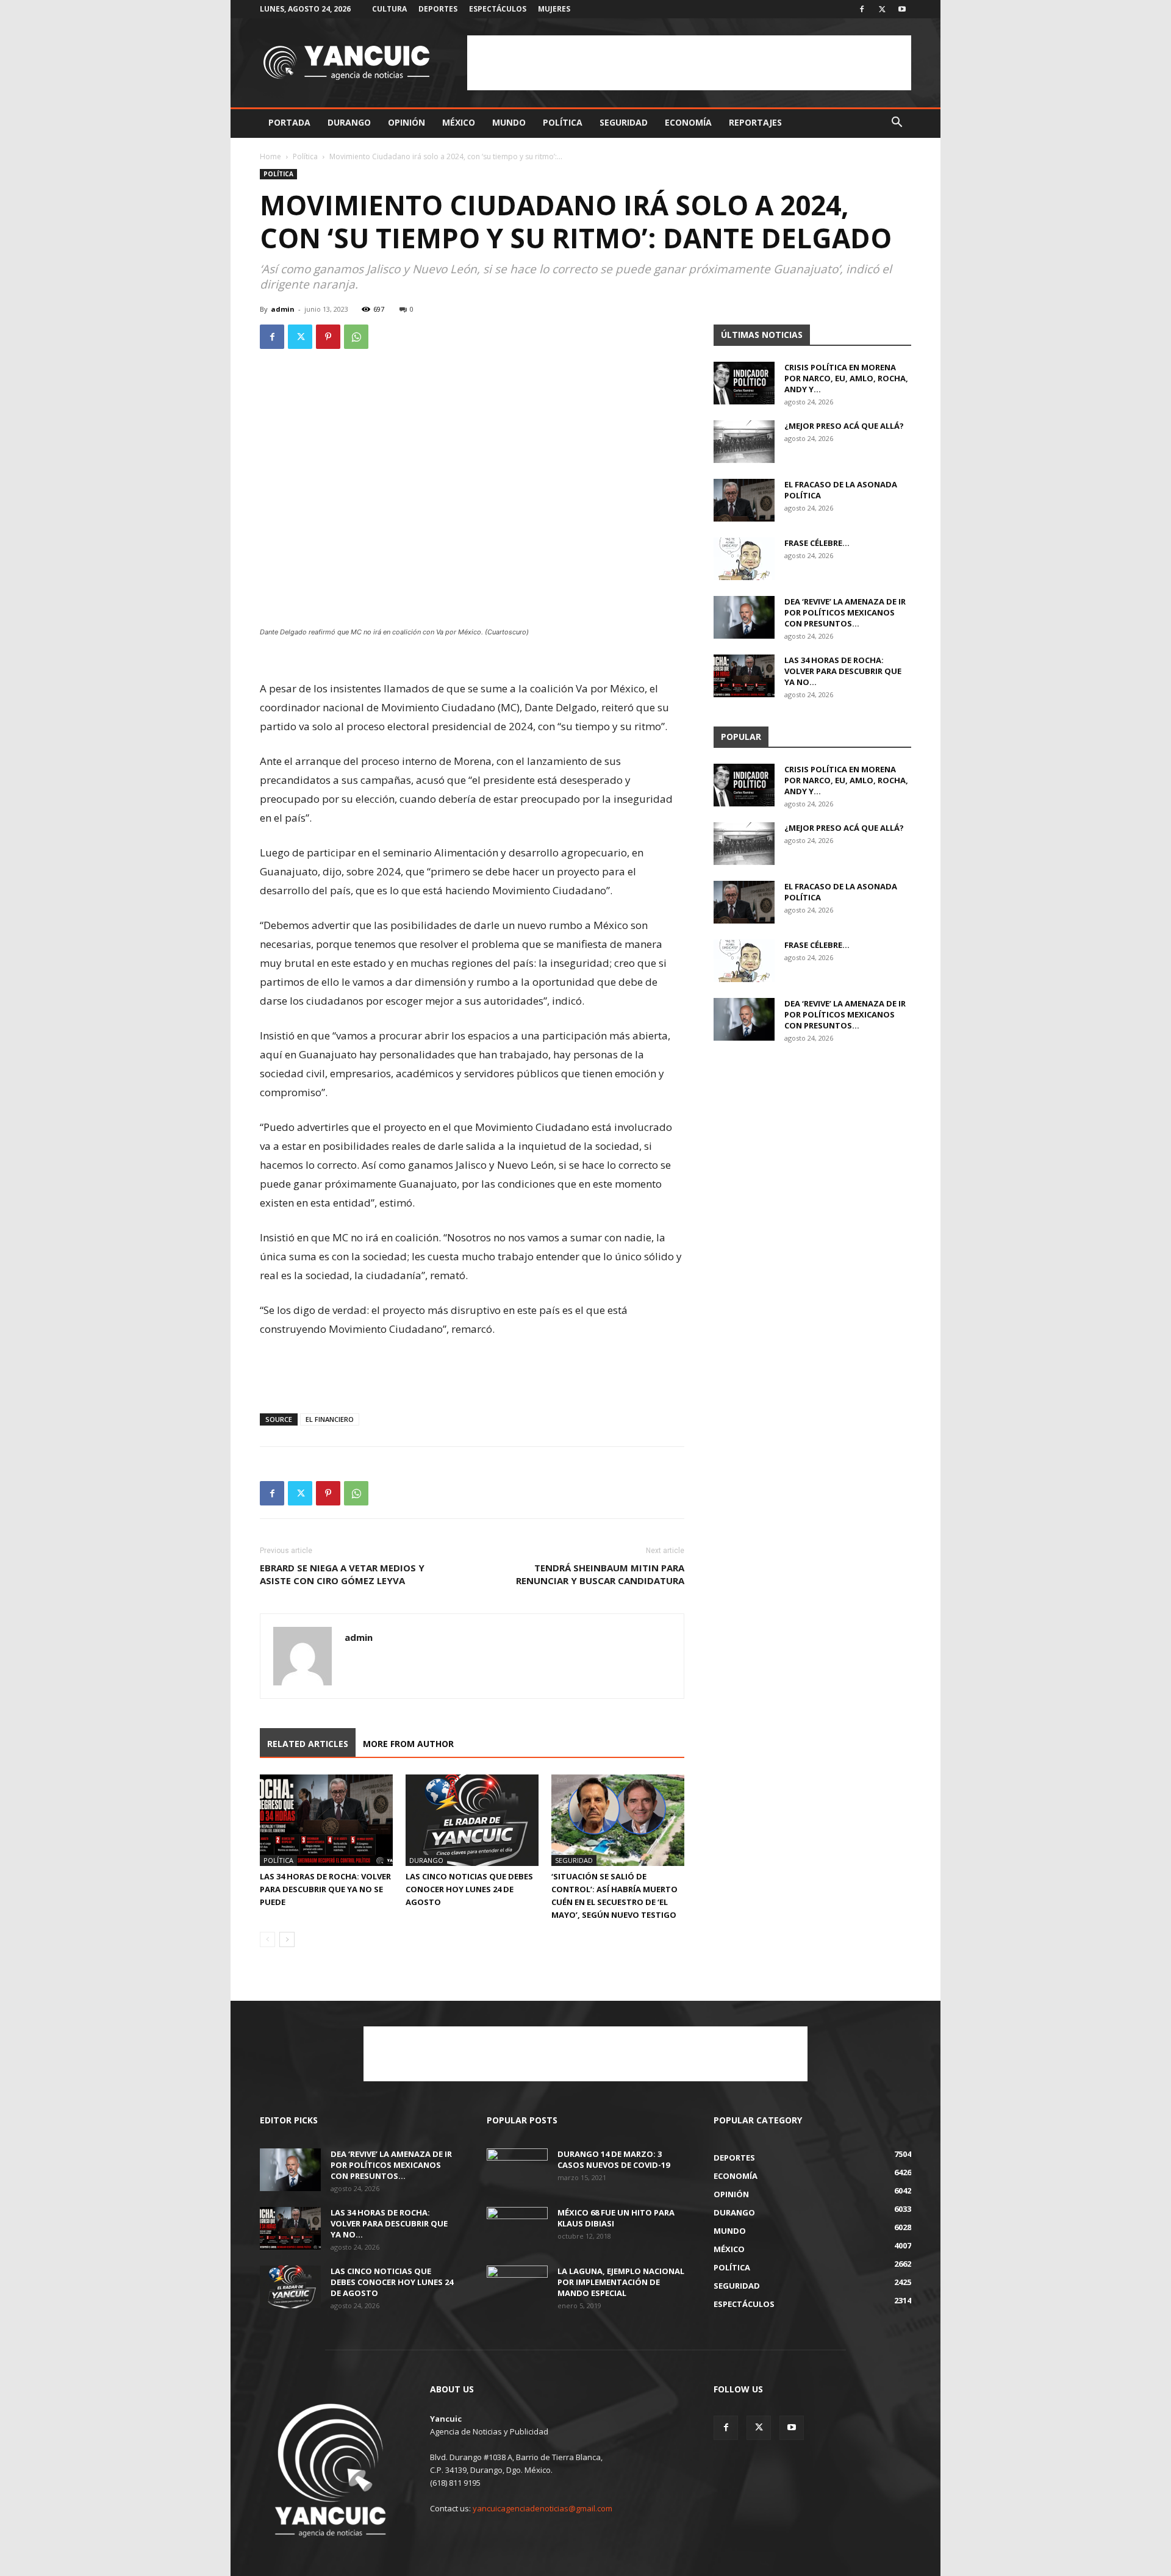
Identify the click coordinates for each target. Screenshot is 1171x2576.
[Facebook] (862, 9)
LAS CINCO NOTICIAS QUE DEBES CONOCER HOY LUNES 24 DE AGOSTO (469, 1889)
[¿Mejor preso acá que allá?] (744, 442)
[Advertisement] (689, 63)
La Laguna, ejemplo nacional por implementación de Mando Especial (621, 2282)
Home (270, 156)
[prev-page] (267, 1939)
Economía (688, 122)
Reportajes (755, 122)
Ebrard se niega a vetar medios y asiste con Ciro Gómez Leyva (342, 1574)
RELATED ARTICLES (308, 1744)
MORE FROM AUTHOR (408, 1744)
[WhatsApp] (356, 337)
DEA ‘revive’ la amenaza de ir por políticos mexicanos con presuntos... (845, 612)
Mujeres (554, 9)
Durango (349, 122)
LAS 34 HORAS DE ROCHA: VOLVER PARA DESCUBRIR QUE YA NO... (843, 671)
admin (283, 309)
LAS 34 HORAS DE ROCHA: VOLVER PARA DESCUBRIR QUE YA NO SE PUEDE (325, 1889)
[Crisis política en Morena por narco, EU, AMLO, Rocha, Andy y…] (744, 383)
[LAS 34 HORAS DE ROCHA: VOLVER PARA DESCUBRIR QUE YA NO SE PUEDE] (326, 1820)
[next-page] (287, 1939)
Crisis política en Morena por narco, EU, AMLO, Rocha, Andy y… (846, 378)
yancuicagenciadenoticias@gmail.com (543, 2508)
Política (563, 122)
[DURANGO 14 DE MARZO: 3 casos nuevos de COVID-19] (517, 2170)
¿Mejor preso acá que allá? (844, 426)
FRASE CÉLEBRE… (817, 543)
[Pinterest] (328, 337)
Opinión (406, 122)
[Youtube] (902, 9)
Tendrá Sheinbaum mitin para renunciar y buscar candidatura (600, 1574)
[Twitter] (882, 9)
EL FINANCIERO (330, 1419)
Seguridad (624, 122)
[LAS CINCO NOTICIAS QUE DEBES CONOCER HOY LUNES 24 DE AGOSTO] (472, 1820)
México (459, 122)
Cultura (389, 9)
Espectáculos (498, 9)
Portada (289, 122)
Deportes (438, 9)
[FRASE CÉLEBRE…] (744, 559)
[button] (897, 124)
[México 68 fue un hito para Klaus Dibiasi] (517, 2228)
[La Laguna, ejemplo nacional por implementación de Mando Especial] (517, 2287)
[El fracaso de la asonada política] (744, 500)
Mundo (509, 122)
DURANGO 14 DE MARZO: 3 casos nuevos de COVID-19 (614, 2159)
